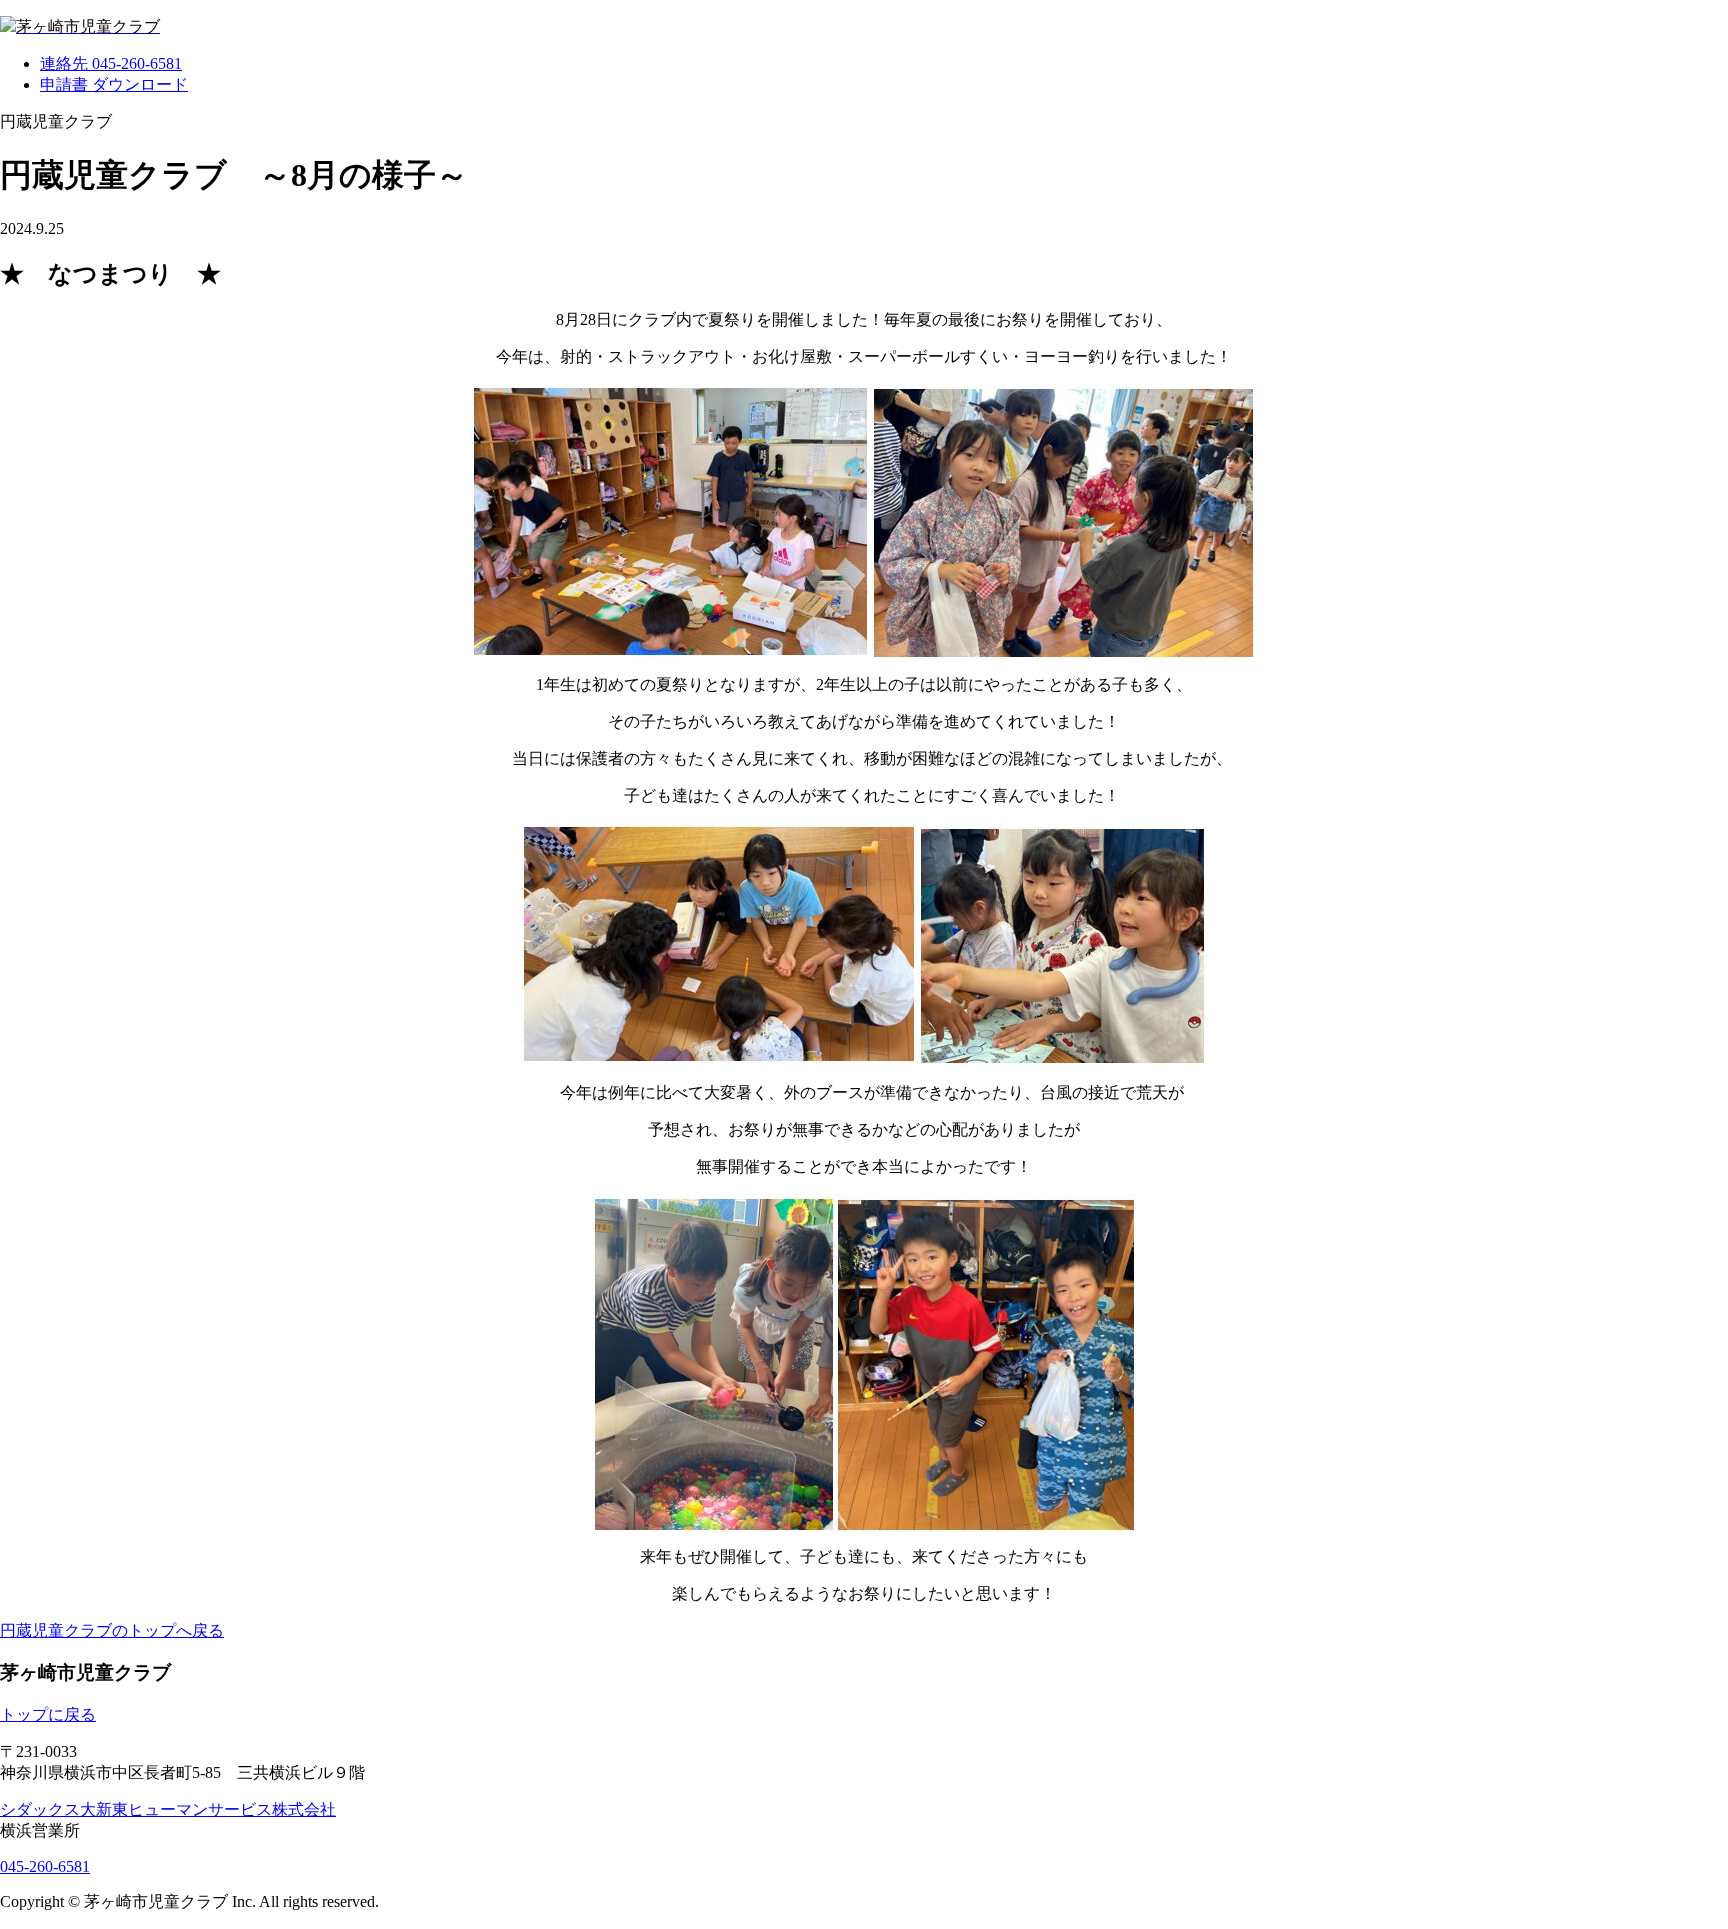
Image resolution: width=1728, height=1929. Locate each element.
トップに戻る (48, 1714)
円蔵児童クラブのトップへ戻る (112, 1630)
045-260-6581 (45, 1866)
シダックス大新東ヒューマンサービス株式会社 (168, 1809)
